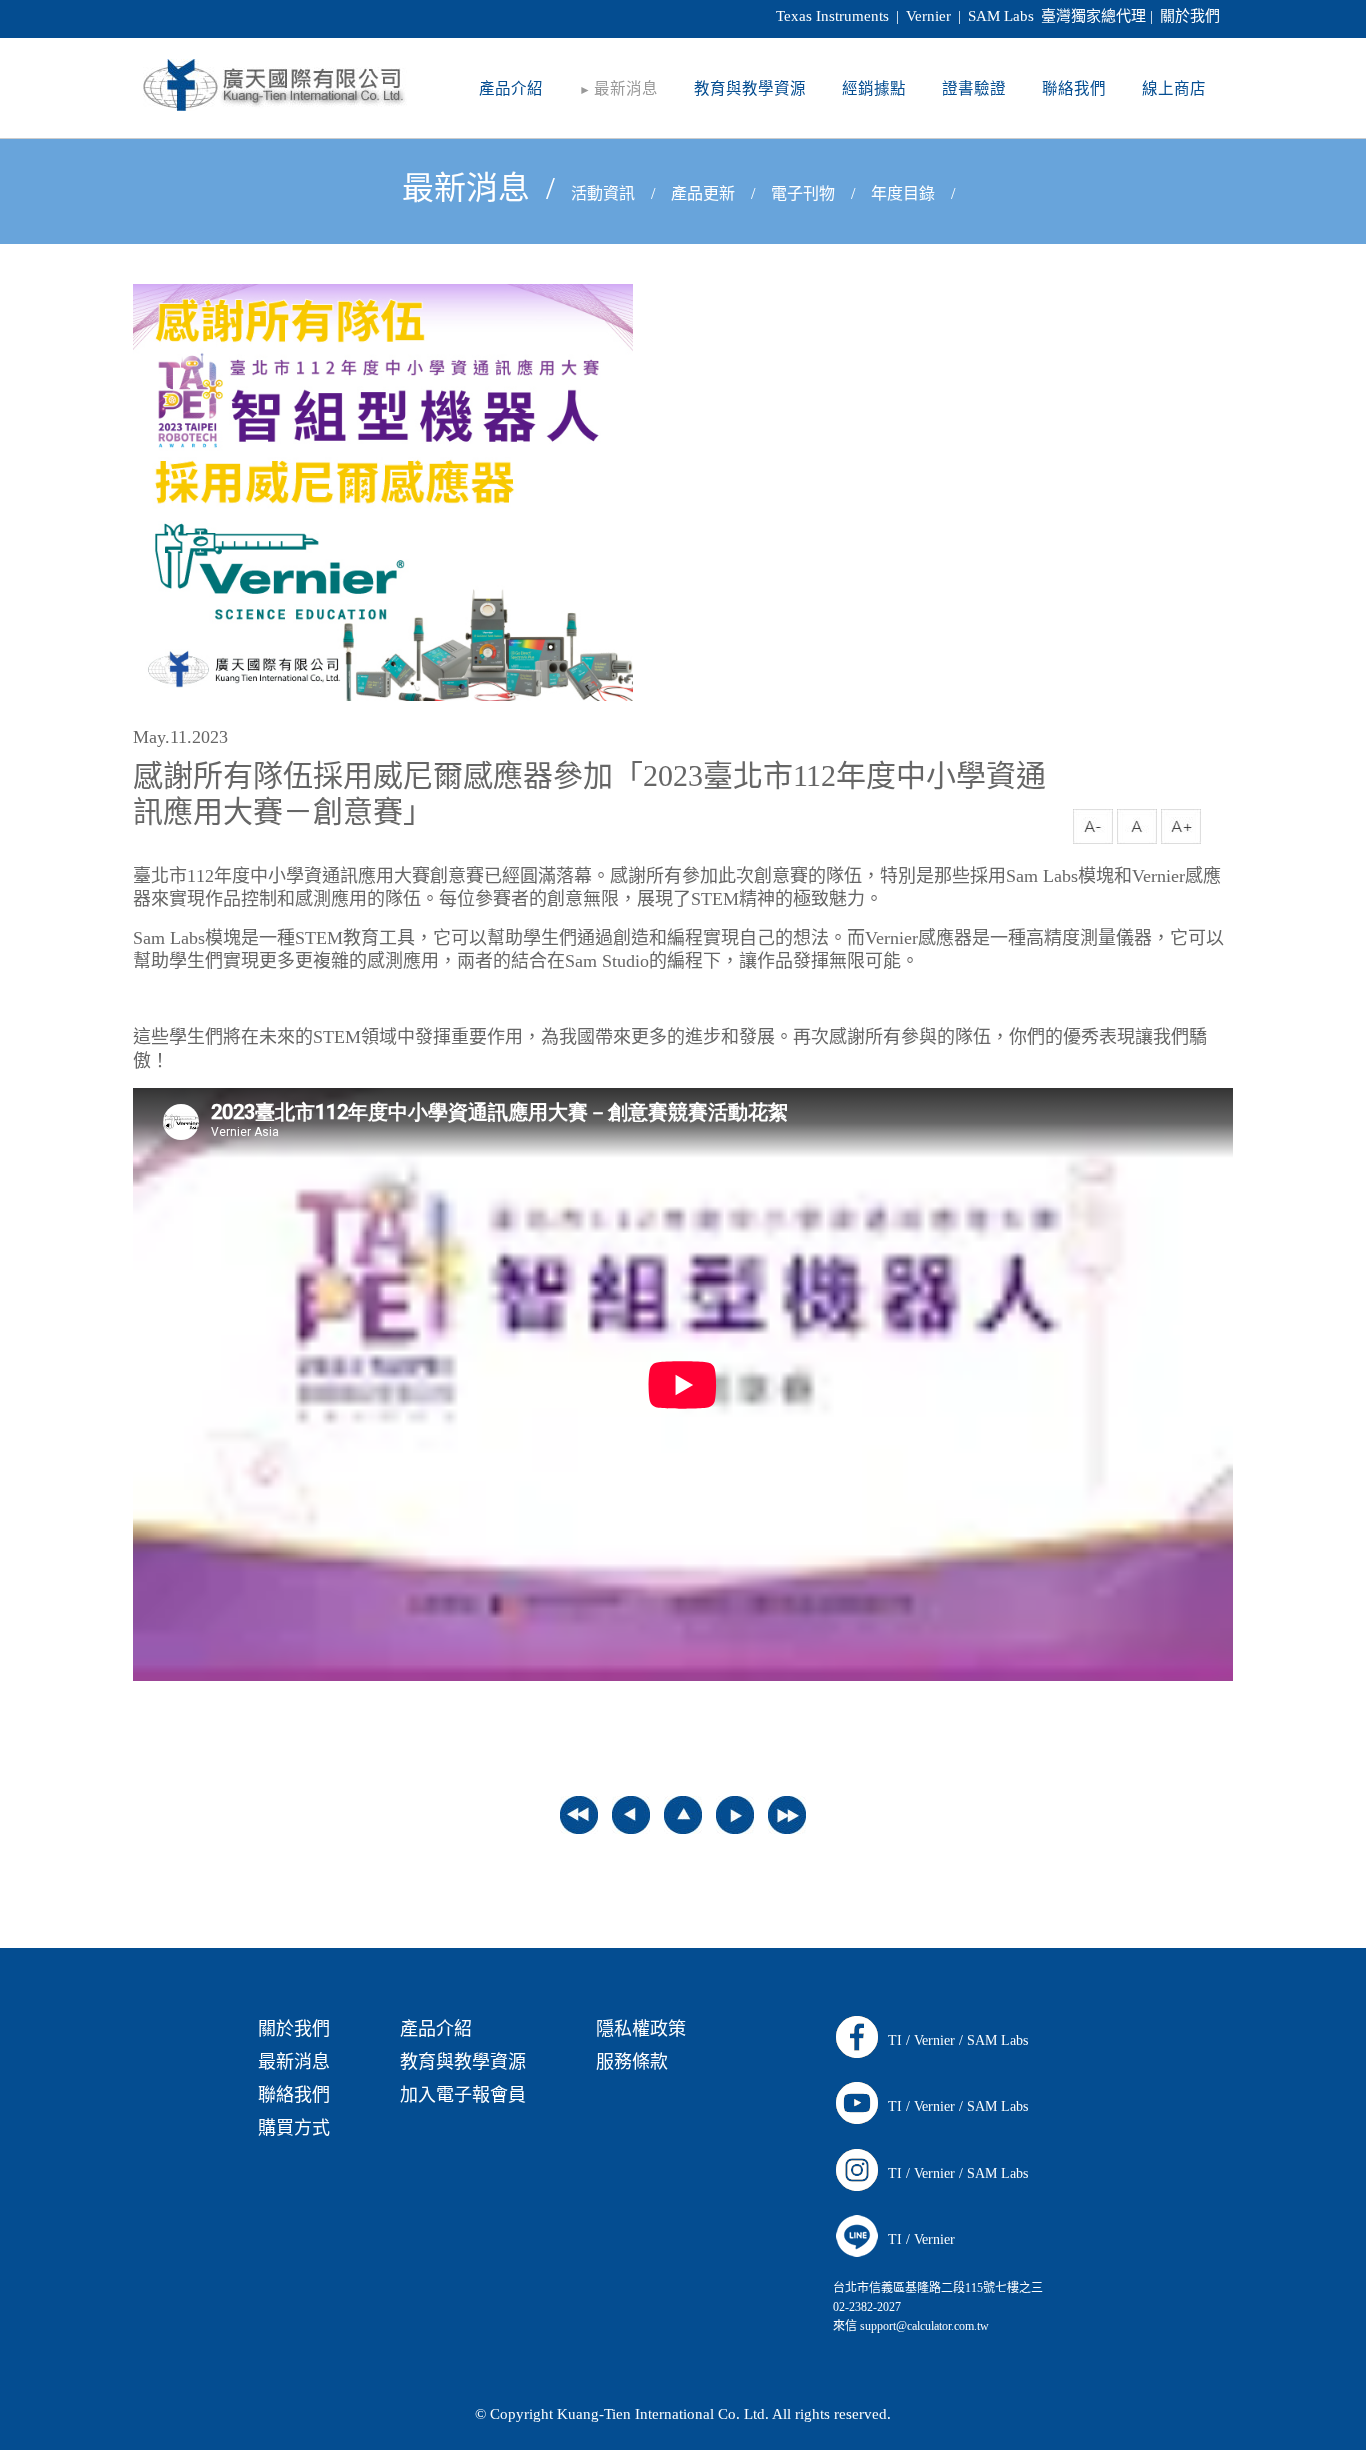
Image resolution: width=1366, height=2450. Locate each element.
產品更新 (703, 193)
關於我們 (1190, 16)
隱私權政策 (641, 2029)
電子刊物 (803, 193)
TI (895, 2040)
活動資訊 (603, 193)
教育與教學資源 (463, 2062)
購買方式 (294, 2128)
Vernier (934, 2040)
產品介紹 (436, 2029)
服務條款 (632, 2062)
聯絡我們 (294, 2095)
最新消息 (466, 188)
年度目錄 (903, 193)
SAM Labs (997, 2040)
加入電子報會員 (463, 2095)
